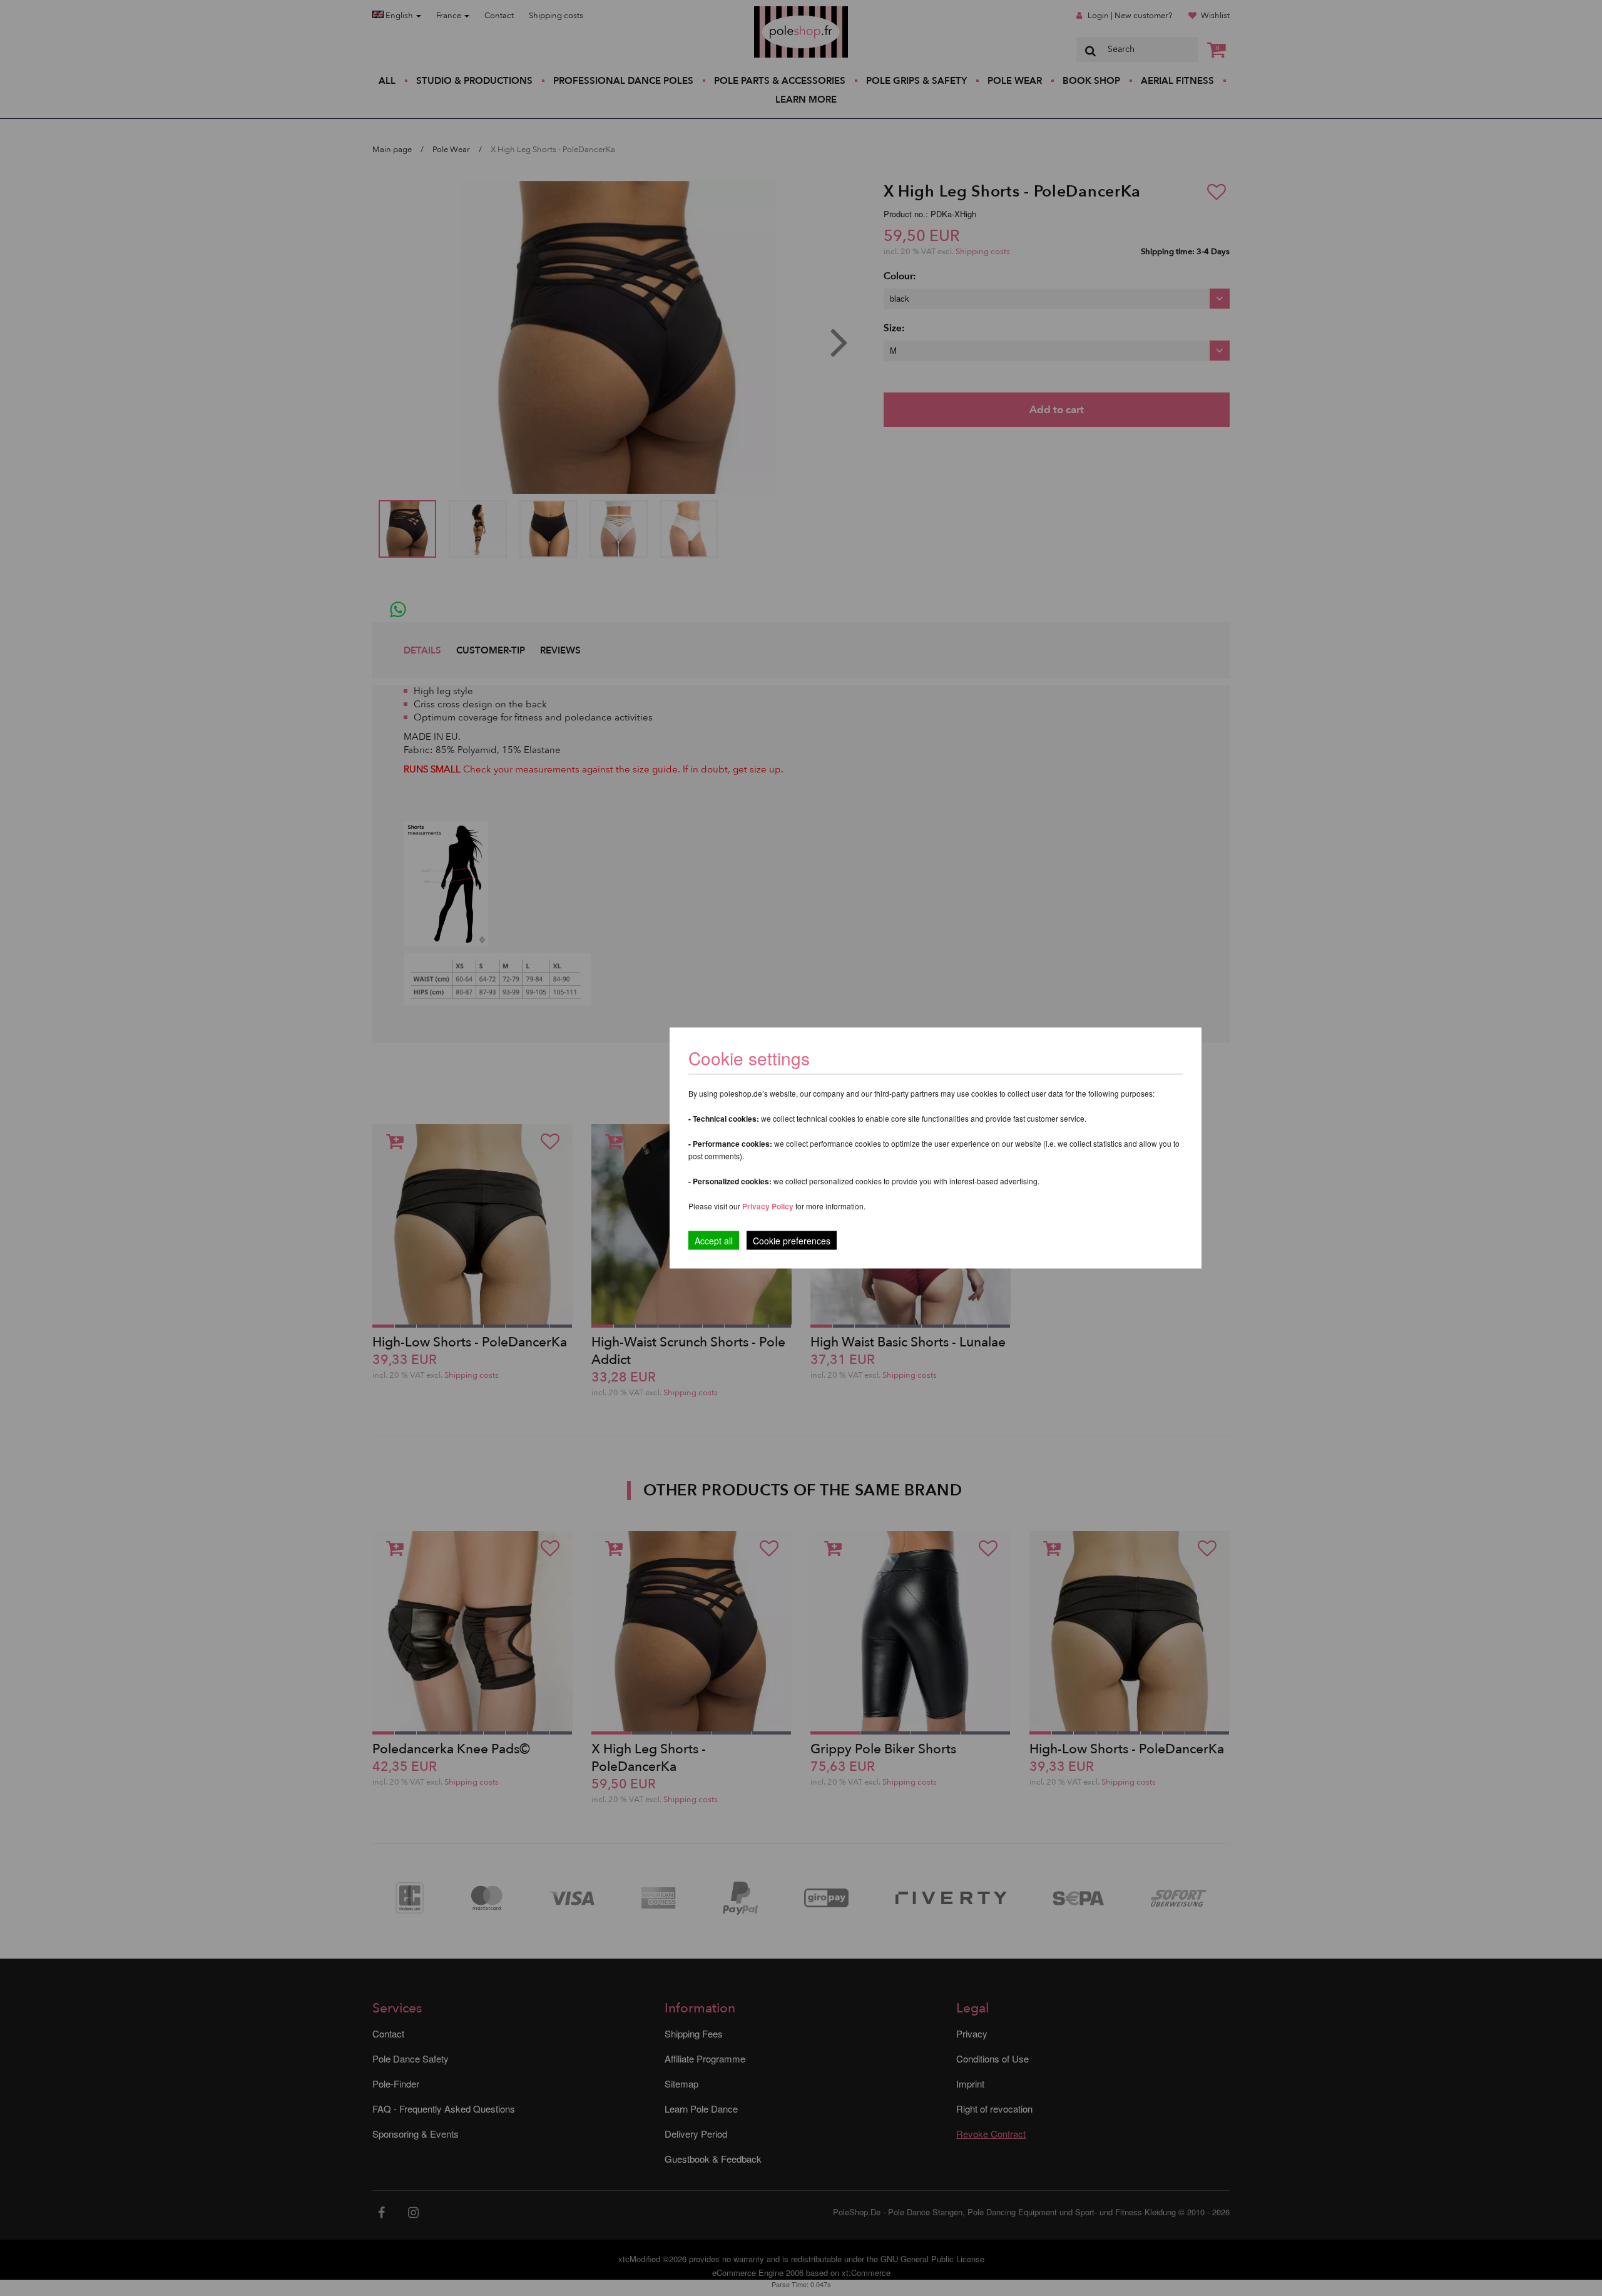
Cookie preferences (792, 1241)
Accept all (714, 1241)
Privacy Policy (768, 1206)
